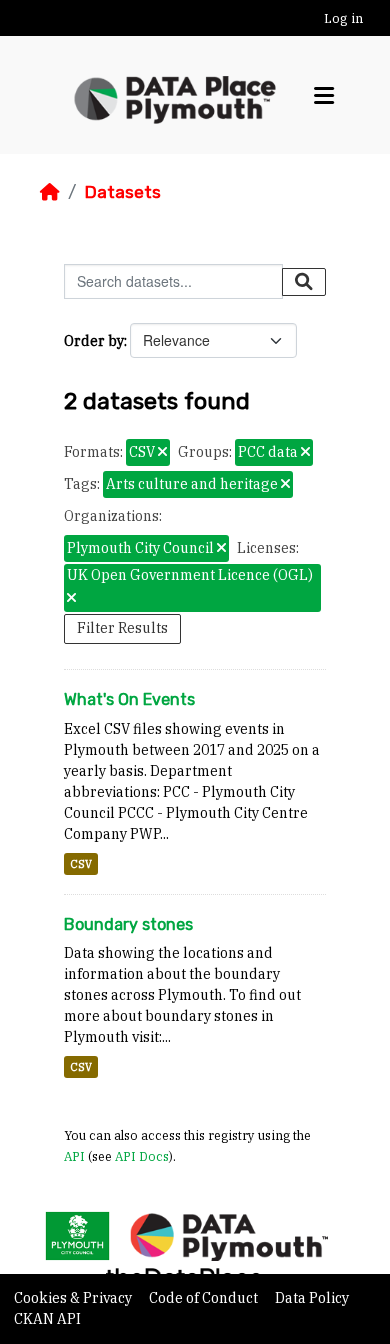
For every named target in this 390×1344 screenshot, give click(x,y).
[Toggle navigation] (324, 95)
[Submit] (304, 282)
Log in (343, 18)
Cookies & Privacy (74, 1298)
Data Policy (312, 1298)
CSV (81, 864)
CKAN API (47, 1319)
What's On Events (129, 699)
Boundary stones (128, 924)
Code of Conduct (205, 1298)
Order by (94, 341)
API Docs (142, 1156)
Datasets (122, 192)
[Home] (50, 192)
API (74, 1156)
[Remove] (162, 453)
